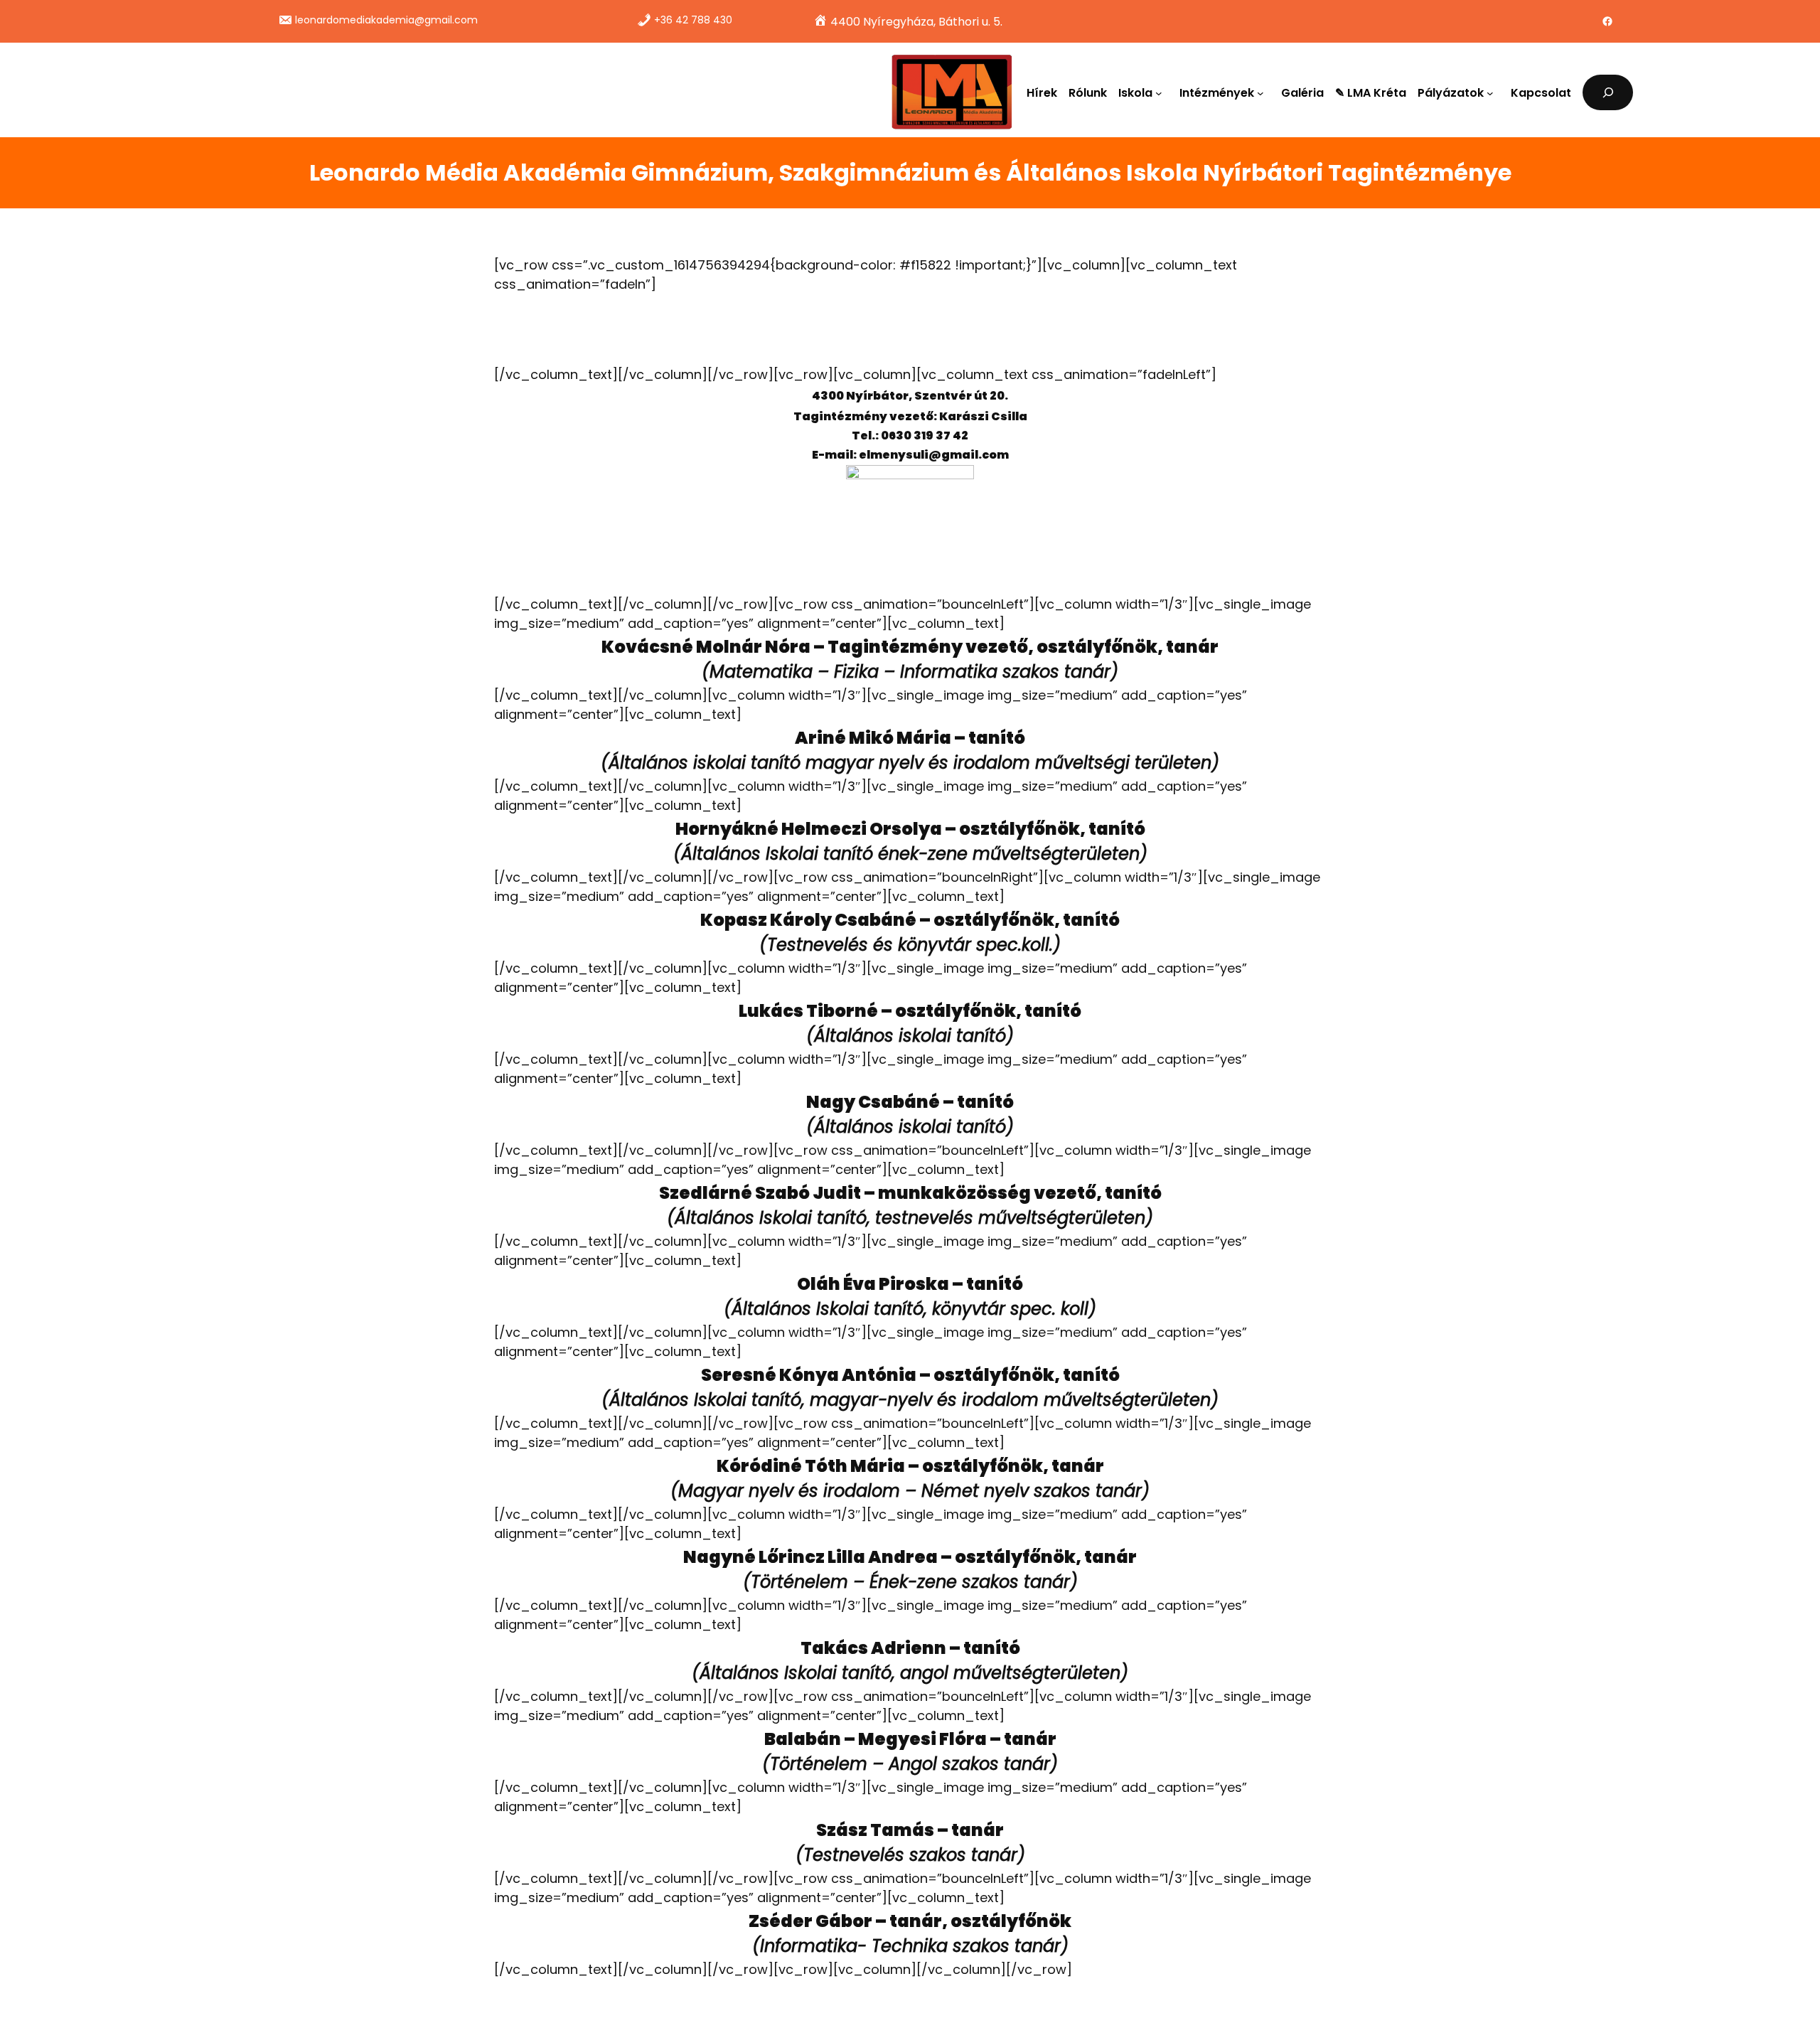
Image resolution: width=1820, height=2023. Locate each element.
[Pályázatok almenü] (1493, 92)
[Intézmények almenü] (1263, 92)
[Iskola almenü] (1162, 92)
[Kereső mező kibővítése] (1608, 92)
